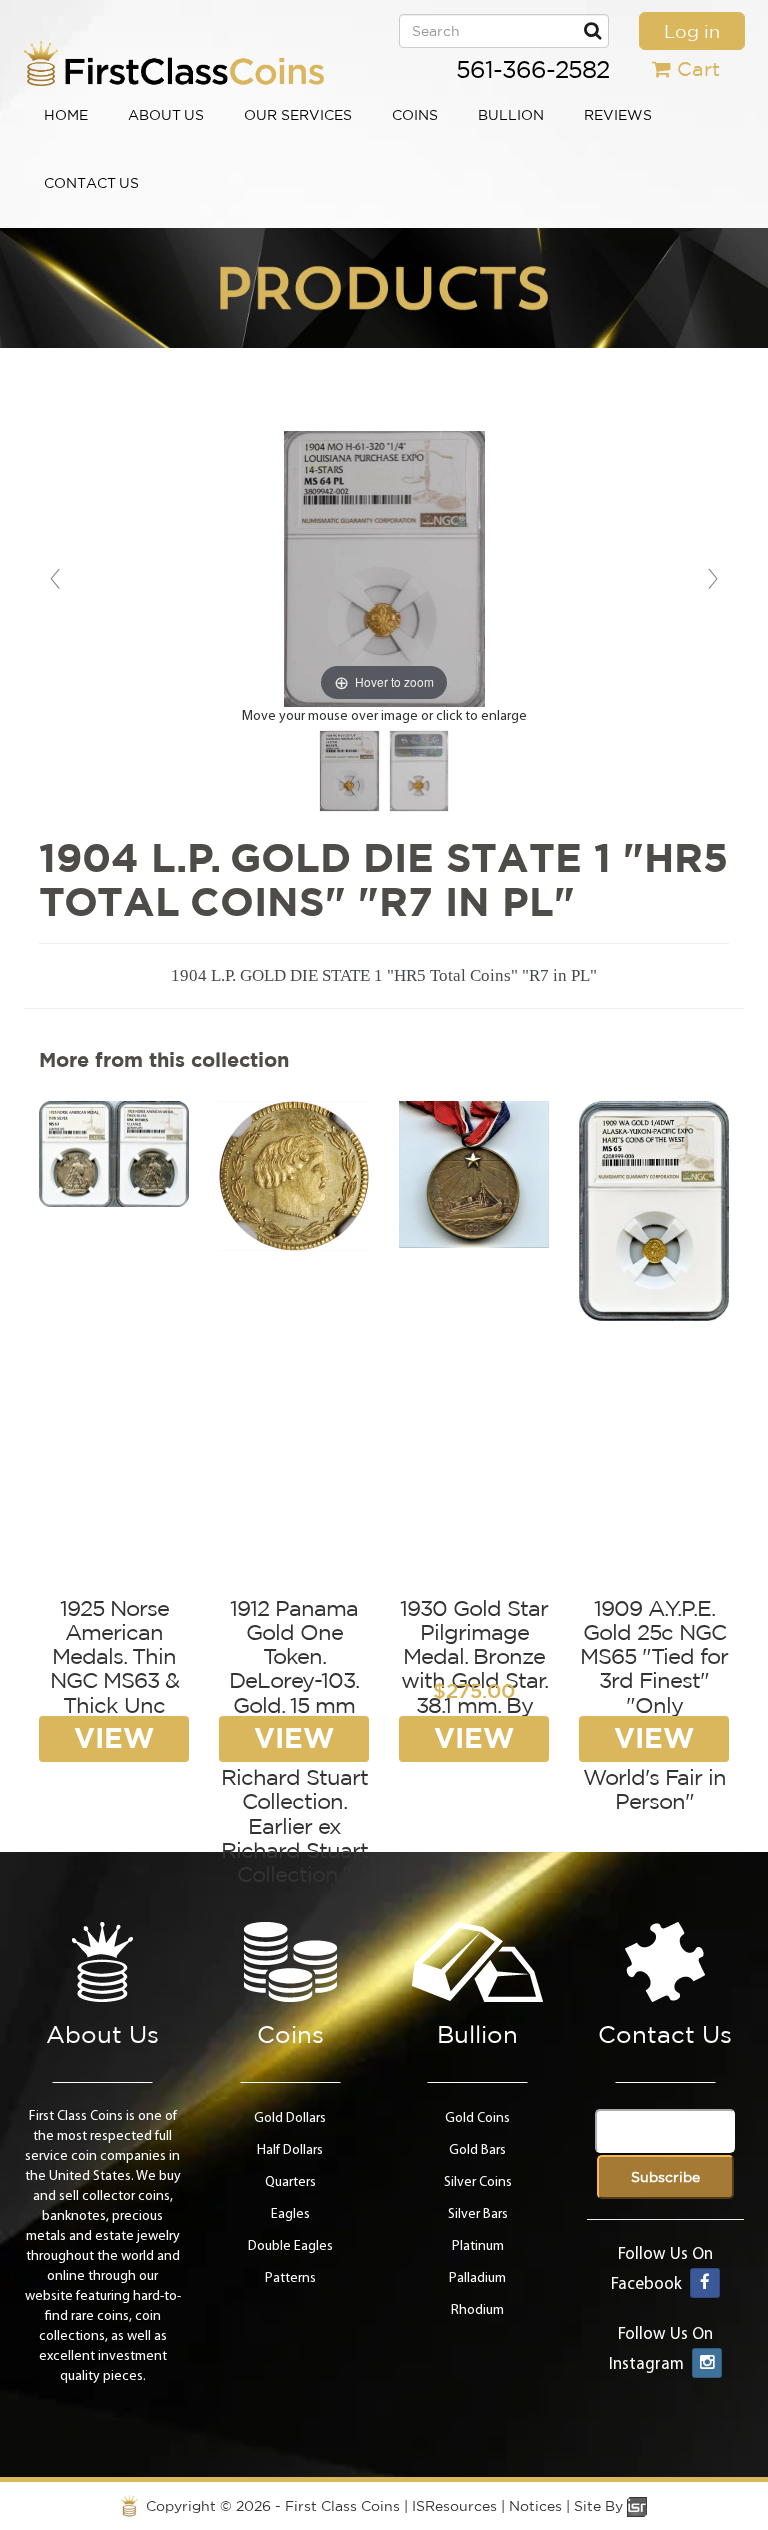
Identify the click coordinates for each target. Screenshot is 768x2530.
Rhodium (477, 2310)
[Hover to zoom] (384, 568)
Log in (692, 31)
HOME (66, 115)
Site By (600, 2506)
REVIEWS (618, 115)
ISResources (454, 2506)
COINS (415, 115)
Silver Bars (478, 2214)
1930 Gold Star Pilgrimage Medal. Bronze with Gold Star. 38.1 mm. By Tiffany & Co (474, 1668)
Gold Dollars (290, 2118)
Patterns (290, 2278)
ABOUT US (166, 115)
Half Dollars (290, 2150)
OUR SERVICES (298, 115)
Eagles (290, 2214)
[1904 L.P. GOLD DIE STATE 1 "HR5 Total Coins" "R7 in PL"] (349, 771)
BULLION (511, 115)
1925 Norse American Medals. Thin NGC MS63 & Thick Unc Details (114, 1668)
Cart (698, 68)
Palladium (477, 2278)
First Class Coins (342, 2506)
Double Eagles (290, 2246)
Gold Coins (477, 2118)
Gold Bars (477, 2150)
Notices (535, 2506)
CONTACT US (91, 183)
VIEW (114, 1737)
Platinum (478, 2246)
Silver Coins (478, 2182)
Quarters (290, 2182)
